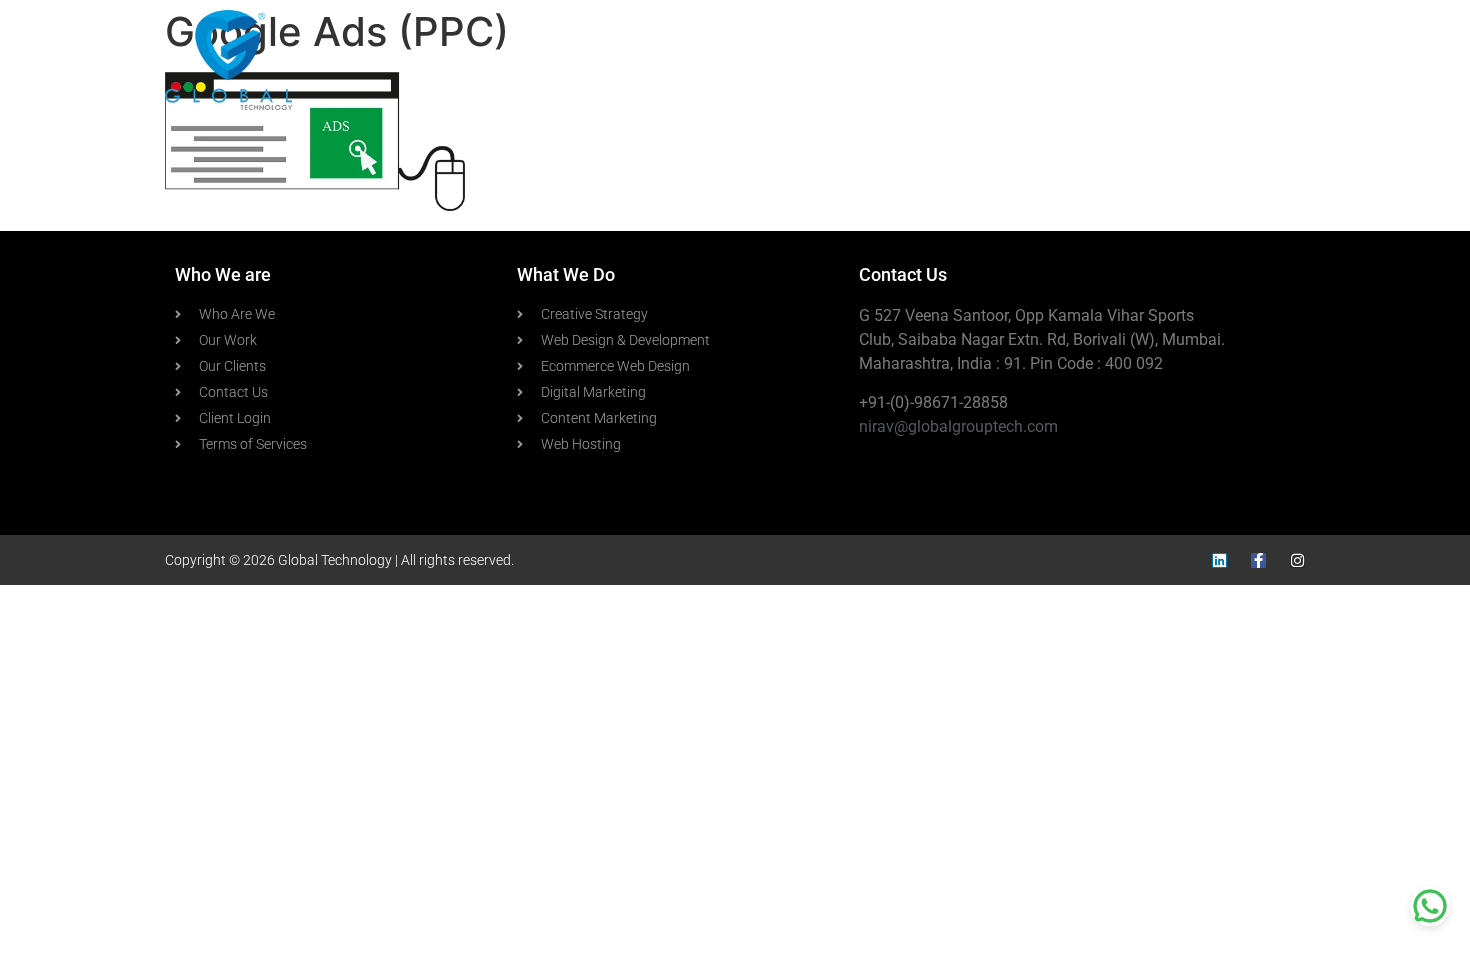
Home (762, 59)
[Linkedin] (1219, 560)
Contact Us (1246, 59)
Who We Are (868, 59)
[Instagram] (1297, 560)
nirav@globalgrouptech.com (958, 426)
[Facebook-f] (1258, 560)
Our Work (1133, 59)
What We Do (996, 59)
